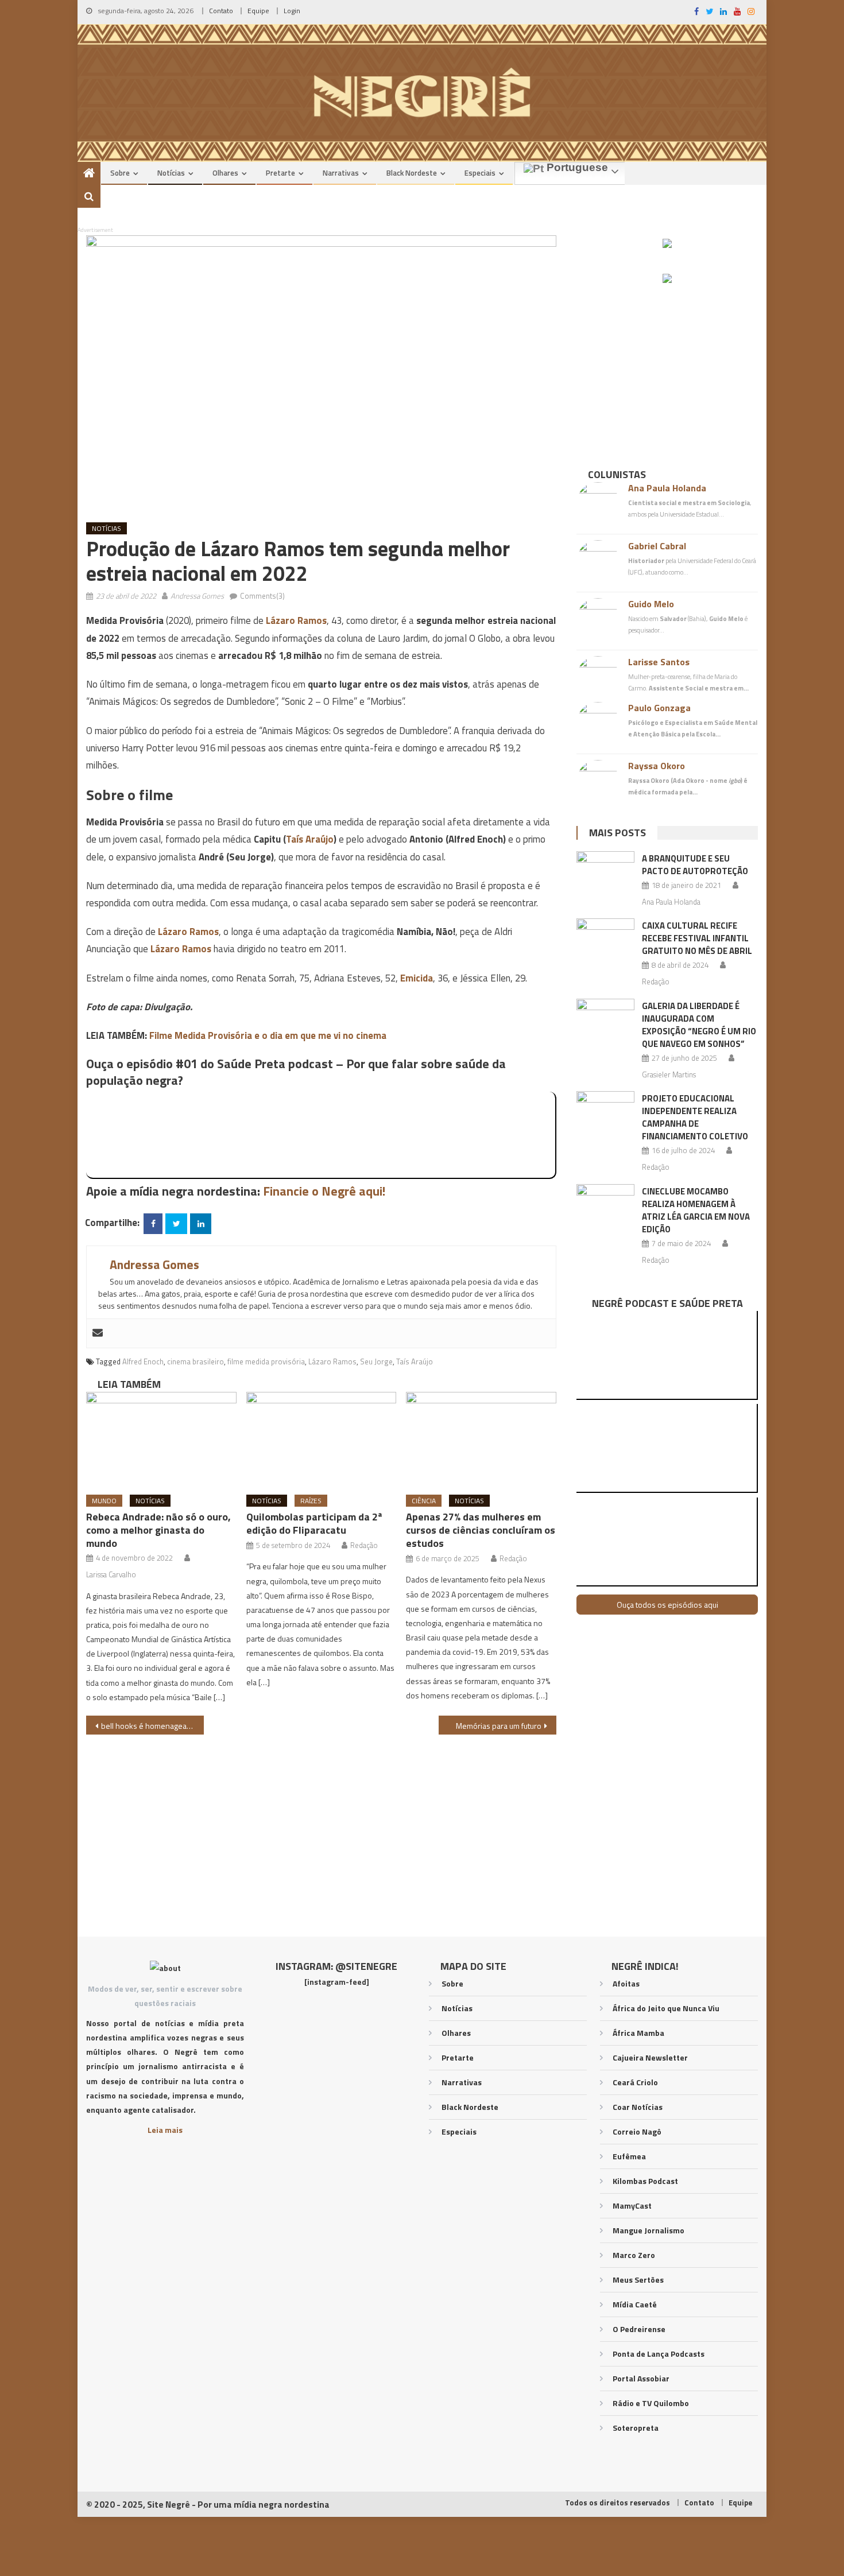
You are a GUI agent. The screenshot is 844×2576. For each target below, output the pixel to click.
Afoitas (626, 1983)
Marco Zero (634, 2255)
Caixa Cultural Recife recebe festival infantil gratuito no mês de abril (697, 938)
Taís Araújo (310, 839)
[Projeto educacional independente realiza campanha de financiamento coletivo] (605, 1112)
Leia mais (165, 2130)
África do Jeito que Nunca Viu (666, 2008)
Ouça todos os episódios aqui (667, 1605)
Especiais (480, 173)
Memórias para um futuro (499, 1726)
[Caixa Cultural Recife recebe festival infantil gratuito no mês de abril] (605, 939)
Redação (364, 1545)
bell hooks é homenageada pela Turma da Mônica (152, 1726)
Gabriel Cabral (657, 546)
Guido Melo (651, 604)
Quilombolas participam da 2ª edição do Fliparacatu (314, 1523)
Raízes (311, 1501)
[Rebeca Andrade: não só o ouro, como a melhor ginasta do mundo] (161, 1439)
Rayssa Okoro (657, 766)
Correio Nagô (637, 2131)
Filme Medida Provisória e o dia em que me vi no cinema (268, 1035)
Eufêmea (629, 2156)
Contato (221, 11)
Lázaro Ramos (296, 620)
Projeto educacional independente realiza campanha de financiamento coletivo (695, 1117)
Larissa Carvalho (111, 1574)
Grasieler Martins (669, 1074)
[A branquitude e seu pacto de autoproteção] (605, 872)
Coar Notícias (638, 2107)
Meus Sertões (638, 2280)
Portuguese (576, 168)
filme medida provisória (266, 1361)
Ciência (424, 1501)
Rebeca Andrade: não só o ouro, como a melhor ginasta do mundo (158, 1530)
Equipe (258, 11)
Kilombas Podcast (645, 2181)
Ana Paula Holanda (667, 488)
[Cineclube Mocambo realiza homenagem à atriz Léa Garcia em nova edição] (605, 1205)
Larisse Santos (659, 662)
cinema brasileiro (195, 1361)
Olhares (225, 173)
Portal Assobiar (641, 2378)
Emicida (417, 978)
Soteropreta (636, 2428)
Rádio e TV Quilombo (651, 2403)
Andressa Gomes (197, 596)
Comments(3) (262, 596)
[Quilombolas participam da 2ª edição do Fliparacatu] (322, 1439)
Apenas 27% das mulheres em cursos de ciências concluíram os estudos (481, 1530)
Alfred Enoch (143, 1361)
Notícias (171, 173)
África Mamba (638, 2033)
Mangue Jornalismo (649, 2230)
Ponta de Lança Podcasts (659, 2354)
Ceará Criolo (635, 2082)
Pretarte (280, 173)
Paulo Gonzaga (659, 708)
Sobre (120, 173)
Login (292, 11)
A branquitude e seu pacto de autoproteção (695, 865)
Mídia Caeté (635, 2304)
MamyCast (632, 2205)
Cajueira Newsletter (650, 2057)
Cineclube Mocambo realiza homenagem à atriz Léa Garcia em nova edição (696, 1210)
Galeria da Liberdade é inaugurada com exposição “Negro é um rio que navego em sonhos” (699, 1025)
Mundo (104, 1501)
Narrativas (341, 173)
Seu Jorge (376, 1361)
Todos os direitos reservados (617, 2503)
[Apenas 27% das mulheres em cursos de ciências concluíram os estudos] (481, 1439)
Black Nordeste (412, 173)
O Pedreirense (639, 2329)
